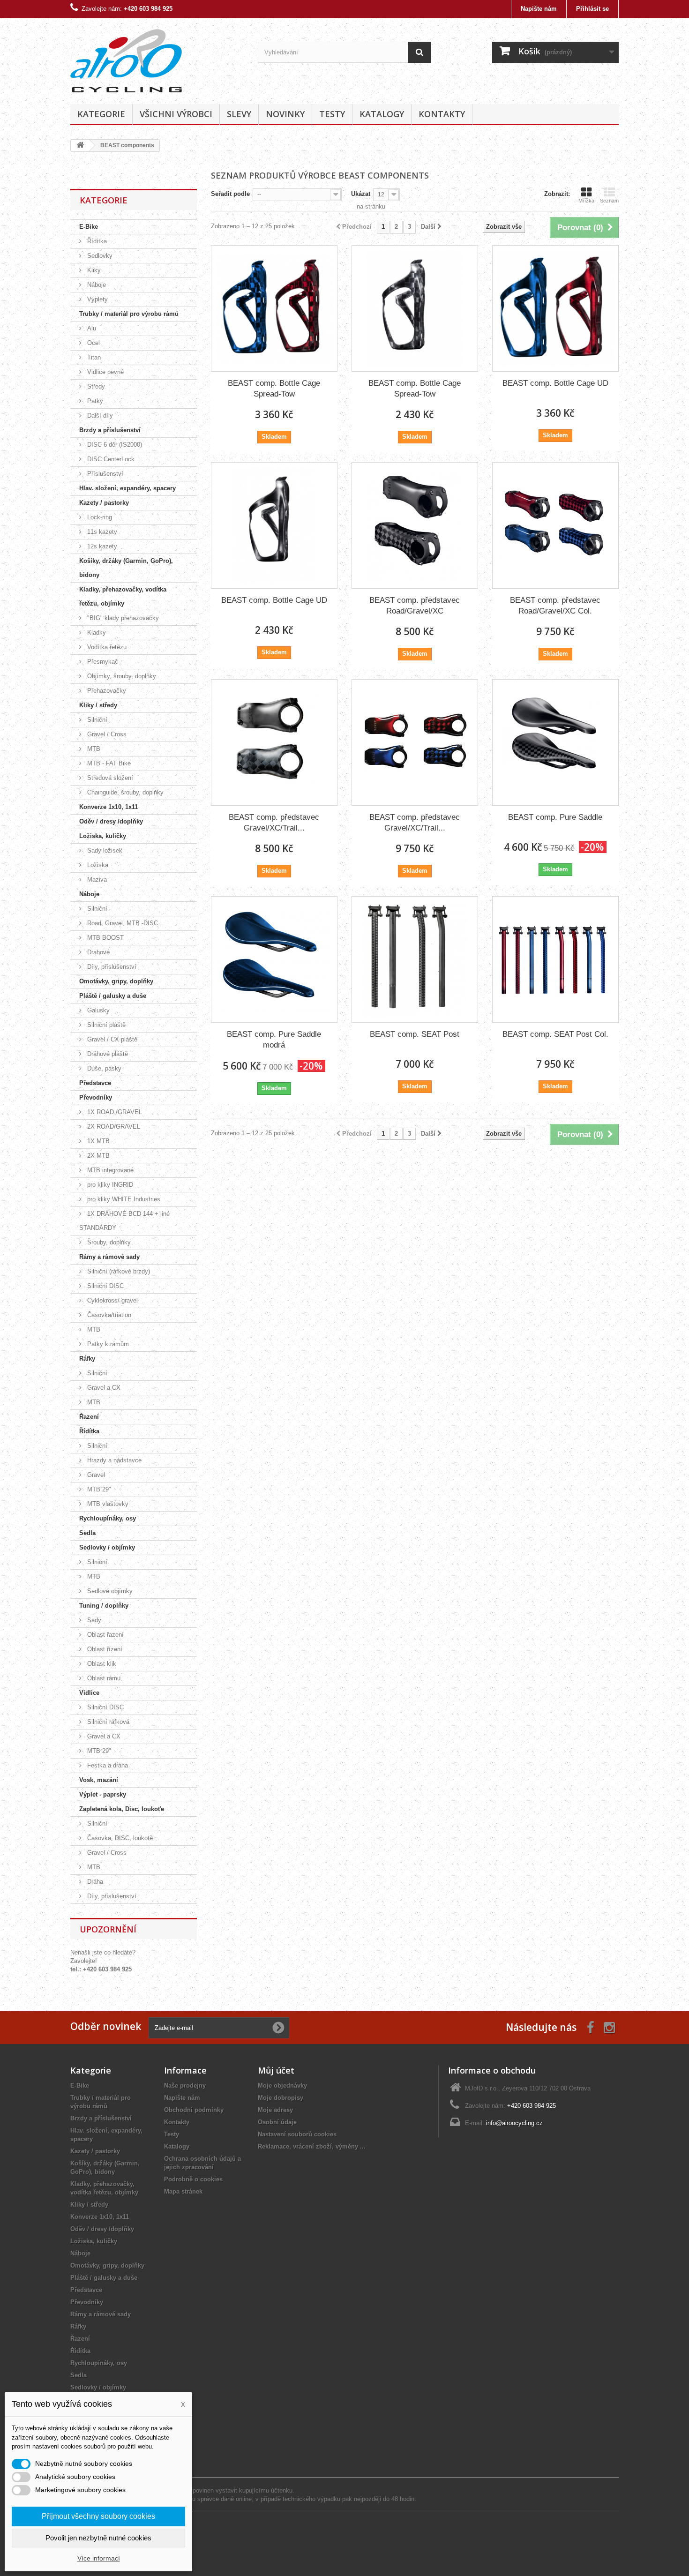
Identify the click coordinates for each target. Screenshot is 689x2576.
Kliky (93, 270)
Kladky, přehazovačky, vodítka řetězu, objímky (123, 596)
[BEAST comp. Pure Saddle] (555, 742)
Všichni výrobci (176, 114)
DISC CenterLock (110, 459)
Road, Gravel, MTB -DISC (122, 923)
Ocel (93, 343)
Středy (95, 386)
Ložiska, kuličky (103, 836)
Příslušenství (104, 474)
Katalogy (382, 114)
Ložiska (97, 865)
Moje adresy (275, 2110)
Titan (93, 357)
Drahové (97, 952)
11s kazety (101, 532)
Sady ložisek (104, 850)
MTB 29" (98, 1489)
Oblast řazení (105, 1635)
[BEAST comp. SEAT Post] (415, 959)
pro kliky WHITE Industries (123, 1199)
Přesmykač (102, 662)
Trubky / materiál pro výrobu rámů (129, 314)
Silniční (96, 720)
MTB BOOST (105, 938)
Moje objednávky (282, 2086)
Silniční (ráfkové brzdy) (118, 1271)
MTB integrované (109, 1170)
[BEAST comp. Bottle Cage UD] (555, 308)
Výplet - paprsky (103, 1794)
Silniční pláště (105, 1025)
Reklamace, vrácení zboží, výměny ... (312, 2146)
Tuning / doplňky (104, 1606)
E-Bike (89, 227)
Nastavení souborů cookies (297, 2134)
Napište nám (539, 9)
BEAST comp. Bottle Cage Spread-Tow (274, 389)
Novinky (285, 114)
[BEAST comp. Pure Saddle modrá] (274, 959)
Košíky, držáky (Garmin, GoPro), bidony (126, 568)
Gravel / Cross (106, 734)
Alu (91, 328)
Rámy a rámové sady (109, 1257)
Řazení (89, 1417)
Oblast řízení (104, 1649)
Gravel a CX (103, 1388)
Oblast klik (101, 1664)
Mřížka (586, 201)
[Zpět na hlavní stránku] (80, 146)
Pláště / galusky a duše (113, 996)
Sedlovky (99, 256)
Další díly (99, 416)
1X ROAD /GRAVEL (114, 1112)
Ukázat (361, 194)
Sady (93, 1620)
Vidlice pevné (105, 372)
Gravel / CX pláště (111, 1039)
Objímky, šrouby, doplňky (121, 676)
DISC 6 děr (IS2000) (114, 445)
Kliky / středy (98, 705)
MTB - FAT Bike (108, 763)
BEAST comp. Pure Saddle (555, 817)
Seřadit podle (230, 194)
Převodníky (96, 1097)
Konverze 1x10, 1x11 (109, 807)
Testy (332, 114)
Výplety (97, 299)
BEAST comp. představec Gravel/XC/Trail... (274, 823)
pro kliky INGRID (109, 1185)
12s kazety (101, 546)
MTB (93, 749)
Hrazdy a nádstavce (113, 1460)
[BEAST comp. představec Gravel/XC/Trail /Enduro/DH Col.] (415, 742)
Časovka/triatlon (108, 1315)
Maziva (96, 880)
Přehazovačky (106, 691)
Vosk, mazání (99, 1780)
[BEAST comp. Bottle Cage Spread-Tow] (274, 308)
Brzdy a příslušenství (110, 430)
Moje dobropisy (281, 2098)
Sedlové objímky (109, 1591)
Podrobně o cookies (193, 2179)
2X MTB (97, 1156)
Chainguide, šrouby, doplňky (124, 792)
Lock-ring (99, 517)
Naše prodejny (185, 2086)
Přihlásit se (592, 9)
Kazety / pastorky (104, 503)
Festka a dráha (107, 1765)
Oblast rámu (103, 1678)
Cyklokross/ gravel (112, 1300)
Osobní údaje (277, 2122)
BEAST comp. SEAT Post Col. (555, 1034)
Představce (95, 1083)
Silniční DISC (105, 1286)
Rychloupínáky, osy (108, 1518)
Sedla (87, 1533)
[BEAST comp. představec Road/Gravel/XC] (415, 525)
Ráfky (87, 1359)
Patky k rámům (107, 1344)
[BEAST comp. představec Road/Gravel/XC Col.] (555, 525)
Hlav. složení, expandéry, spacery (127, 488)
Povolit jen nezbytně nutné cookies (98, 2538)
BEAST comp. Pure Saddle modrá (274, 1040)
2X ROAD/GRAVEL (113, 1127)
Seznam (609, 201)
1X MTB (97, 1141)
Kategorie (101, 114)
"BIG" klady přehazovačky (122, 618)
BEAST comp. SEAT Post (415, 1034)
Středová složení (109, 778)
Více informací (99, 2558)
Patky (94, 401)
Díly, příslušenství (111, 967)
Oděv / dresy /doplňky (111, 821)
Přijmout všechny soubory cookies (98, 2516)
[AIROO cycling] (157, 59)
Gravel (95, 1475)
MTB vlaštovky (107, 1504)
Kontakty (442, 114)
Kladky (96, 633)
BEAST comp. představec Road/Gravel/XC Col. (555, 606)
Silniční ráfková (107, 1722)
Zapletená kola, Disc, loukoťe (122, 1809)
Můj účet (276, 2070)
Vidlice (89, 1693)
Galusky (97, 1010)
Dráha (94, 1882)
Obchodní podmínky (194, 2110)
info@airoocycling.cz (514, 2123)
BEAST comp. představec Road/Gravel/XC (415, 606)
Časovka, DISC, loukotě (119, 1838)
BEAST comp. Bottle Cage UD (555, 383)
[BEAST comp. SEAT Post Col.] (555, 959)
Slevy (239, 114)
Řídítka (96, 241)
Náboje (96, 285)
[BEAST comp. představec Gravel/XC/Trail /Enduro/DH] (274, 742)
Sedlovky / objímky (107, 1547)
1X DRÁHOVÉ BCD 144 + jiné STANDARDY (124, 1221)
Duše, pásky (103, 1068)
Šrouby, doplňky (108, 1242)
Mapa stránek (183, 2191)
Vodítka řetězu (106, 647)
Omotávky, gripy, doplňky (116, 981)
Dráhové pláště (107, 1054)
